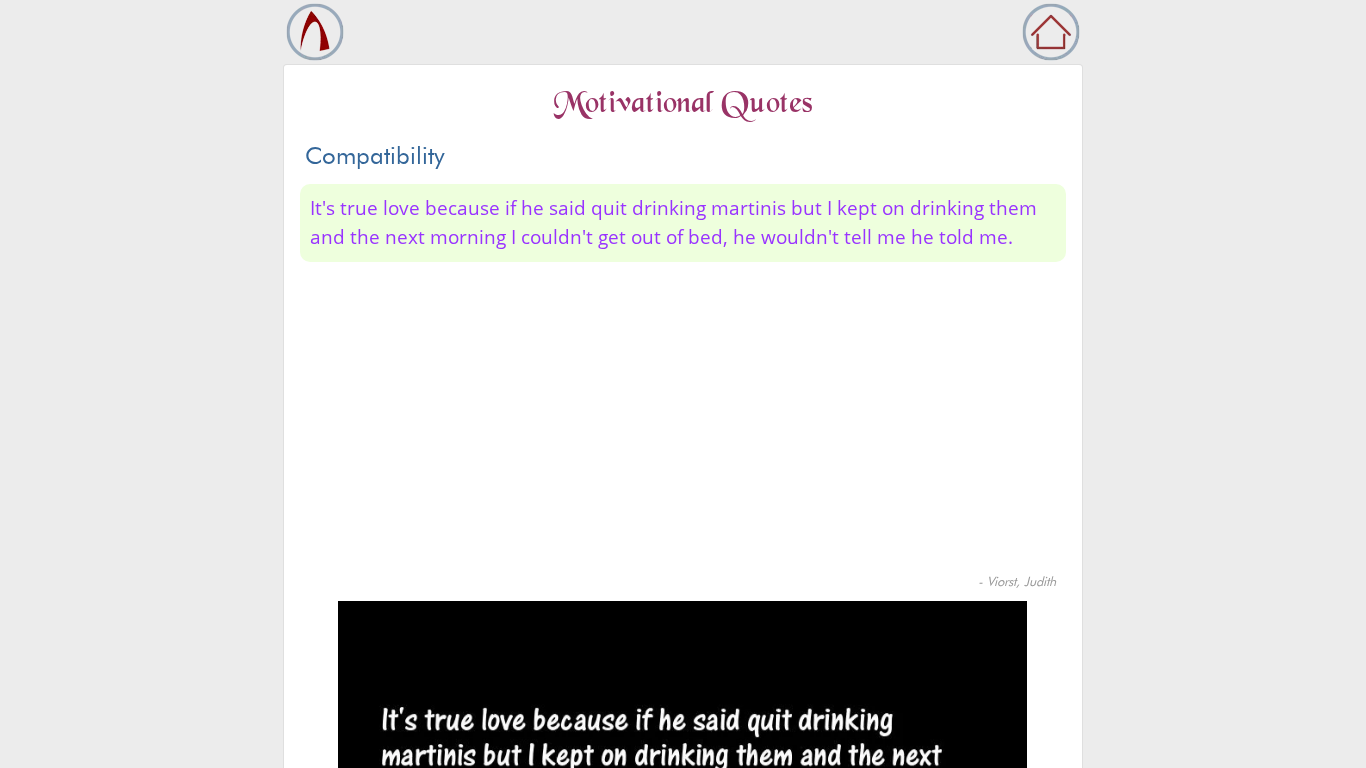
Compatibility (375, 155)
